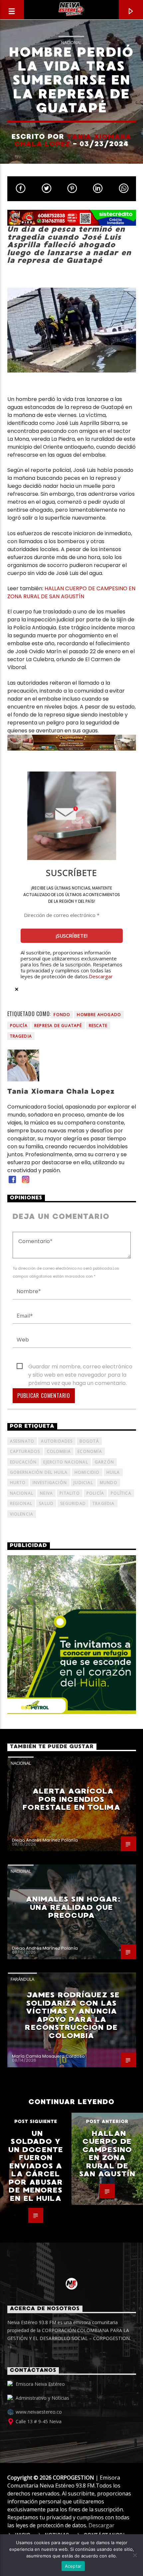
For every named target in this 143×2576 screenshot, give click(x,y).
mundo (109, 1483)
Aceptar (73, 2566)
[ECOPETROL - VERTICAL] (72, 1635)
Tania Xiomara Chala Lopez (73, 140)
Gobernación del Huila (39, 1472)
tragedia (21, 1036)
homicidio (87, 1472)
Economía (90, 1451)
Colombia (59, 1451)
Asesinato (22, 1441)
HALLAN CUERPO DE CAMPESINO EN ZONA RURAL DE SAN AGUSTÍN (71, 592)
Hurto (18, 1483)
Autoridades (57, 1441)
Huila (113, 1472)
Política (121, 1493)
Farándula (22, 1979)
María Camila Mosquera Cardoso (48, 2056)
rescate (98, 1026)
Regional (21, 1503)
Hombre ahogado (99, 1015)
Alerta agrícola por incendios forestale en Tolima (71, 1799)
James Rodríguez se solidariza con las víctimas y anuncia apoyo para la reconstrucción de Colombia (72, 2015)
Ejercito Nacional (66, 1462)
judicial (83, 1483)
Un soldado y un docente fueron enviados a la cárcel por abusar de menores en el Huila (36, 2166)
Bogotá (89, 1441)
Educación (23, 1462)
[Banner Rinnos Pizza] (72, 218)
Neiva (46, 1493)
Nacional (71, 42)
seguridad (73, 1503)
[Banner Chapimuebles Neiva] (72, 743)
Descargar (101, 976)
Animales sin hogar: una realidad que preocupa (73, 1907)
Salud (46, 1503)
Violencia (22, 1514)
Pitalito (70, 1493)
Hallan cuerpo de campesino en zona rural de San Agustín (107, 2154)
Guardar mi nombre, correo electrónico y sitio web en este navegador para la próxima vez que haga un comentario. (80, 1367)
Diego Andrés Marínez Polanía (45, 1840)
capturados (25, 1451)
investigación (50, 1483)
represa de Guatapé (58, 1026)
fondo (62, 1015)
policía (19, 1026)
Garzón (104, 1462)
